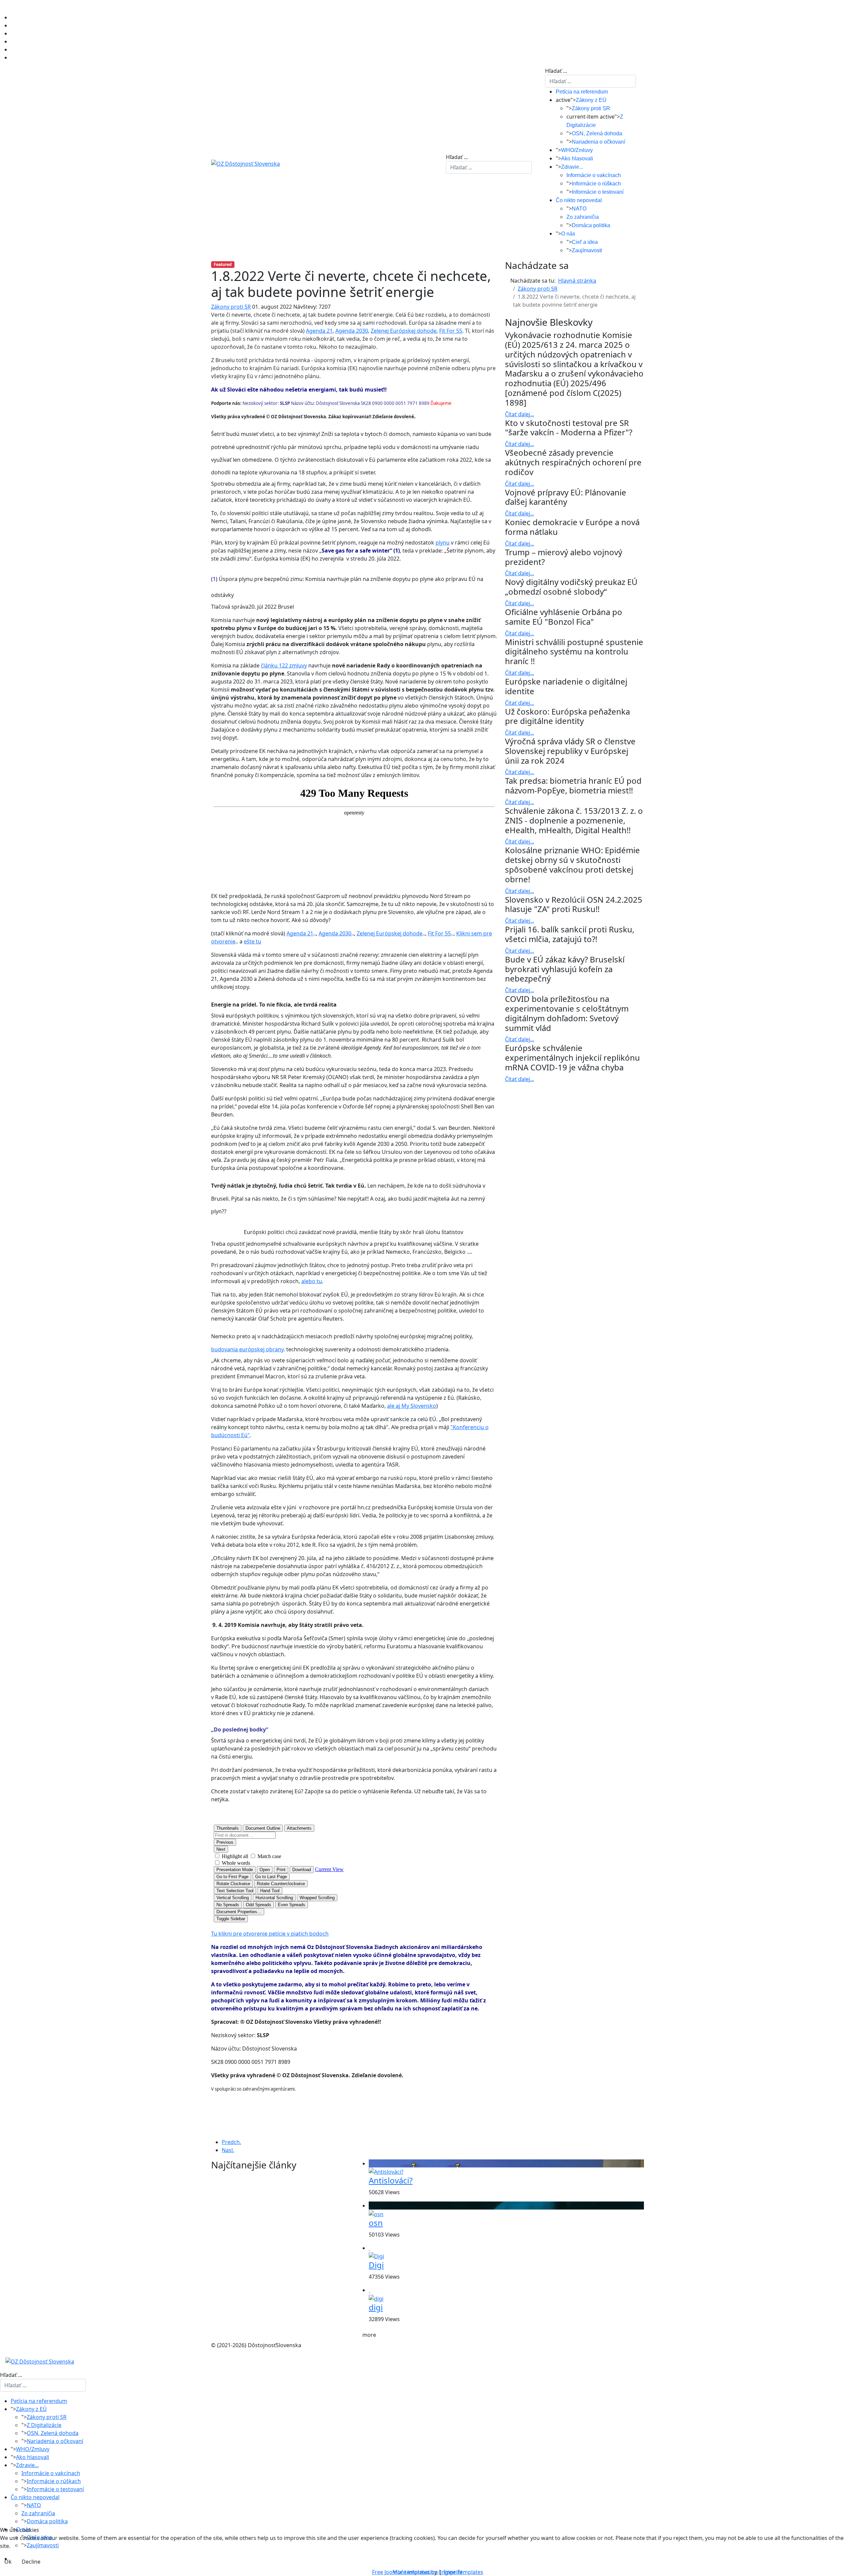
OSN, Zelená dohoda (597, 133)
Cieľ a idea (585, 242)
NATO (579, 209)
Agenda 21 (319, 331)
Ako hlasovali (577, 159)
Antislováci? (391, 2180)
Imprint (453, 2572)
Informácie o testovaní (598, 192)
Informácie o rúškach (596, 184)
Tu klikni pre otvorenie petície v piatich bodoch (270, 1934)
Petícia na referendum (582, 92)
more (369, 2335)
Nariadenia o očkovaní (598, 142)
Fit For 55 (451, 331)
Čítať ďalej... (520, 414)
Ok (8, 2562)
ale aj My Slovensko (412, 1406)
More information (415, 2572)
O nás (568, 234)
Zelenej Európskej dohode (404, 331)
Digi (376, 2265)
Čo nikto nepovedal (579, 200)
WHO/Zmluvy (577, 150)
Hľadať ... (457, 157)
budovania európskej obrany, (248, 1349)
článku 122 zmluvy (284, 665)
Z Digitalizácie (44, 2425)
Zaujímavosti (587, 250)
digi (376, 2307)
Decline (31, 2562)
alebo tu (312, 1281)
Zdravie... (572, 167)
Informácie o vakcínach (594, 175)
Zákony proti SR (591, 108)
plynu (443, 543)
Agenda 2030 (352, 331)
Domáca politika (591, 225)
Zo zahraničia (583, 217)
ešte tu (252, 941)
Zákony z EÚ (591, 100)
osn (376, 2223)
